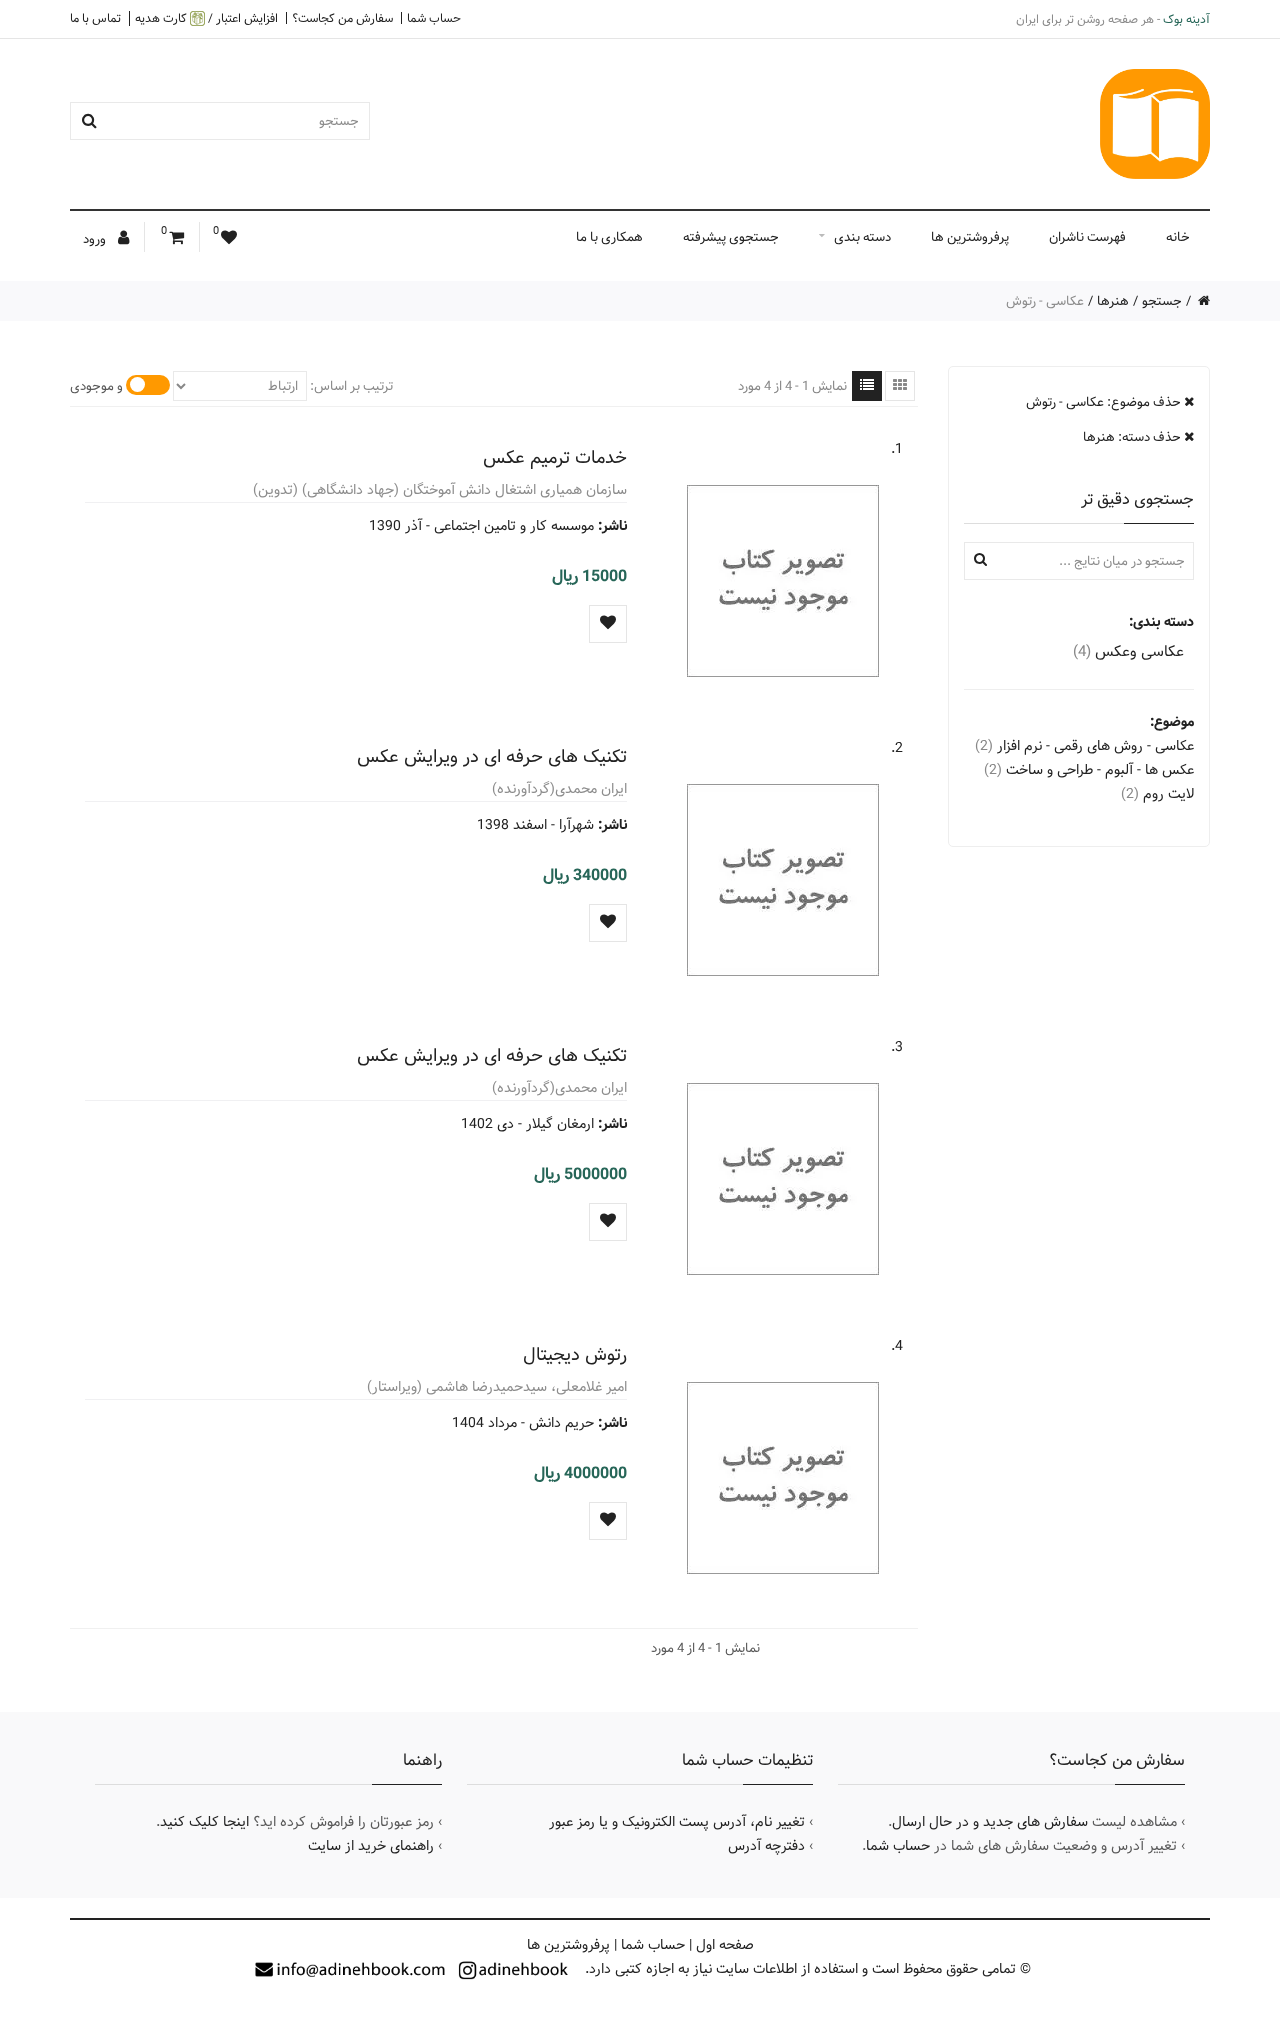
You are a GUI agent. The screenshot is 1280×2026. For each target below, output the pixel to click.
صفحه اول (725, 1945)
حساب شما (434, 18)
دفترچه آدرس (766, 1846)
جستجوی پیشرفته (731, 237)
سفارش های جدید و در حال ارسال (990, 1822)
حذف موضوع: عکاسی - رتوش (1105, 402)
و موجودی (96, 386)
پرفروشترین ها (970, 237)
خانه (1178, 237)
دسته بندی (862, 237)
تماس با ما (95, 18)
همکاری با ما (609, 237)
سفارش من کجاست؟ (342, 18)
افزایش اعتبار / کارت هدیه (206, 18)
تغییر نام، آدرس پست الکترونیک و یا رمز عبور (677, 1822)
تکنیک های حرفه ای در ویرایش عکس (492, 756)
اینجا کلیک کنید (204, 1822)
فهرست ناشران (1087, 237)
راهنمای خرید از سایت (371, 1846)
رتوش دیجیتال (575, 1354)
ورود (96, 239)
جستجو (1162, 301)
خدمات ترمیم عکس (555, 457)
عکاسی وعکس (1128, 651)
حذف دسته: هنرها (1133, 437)
